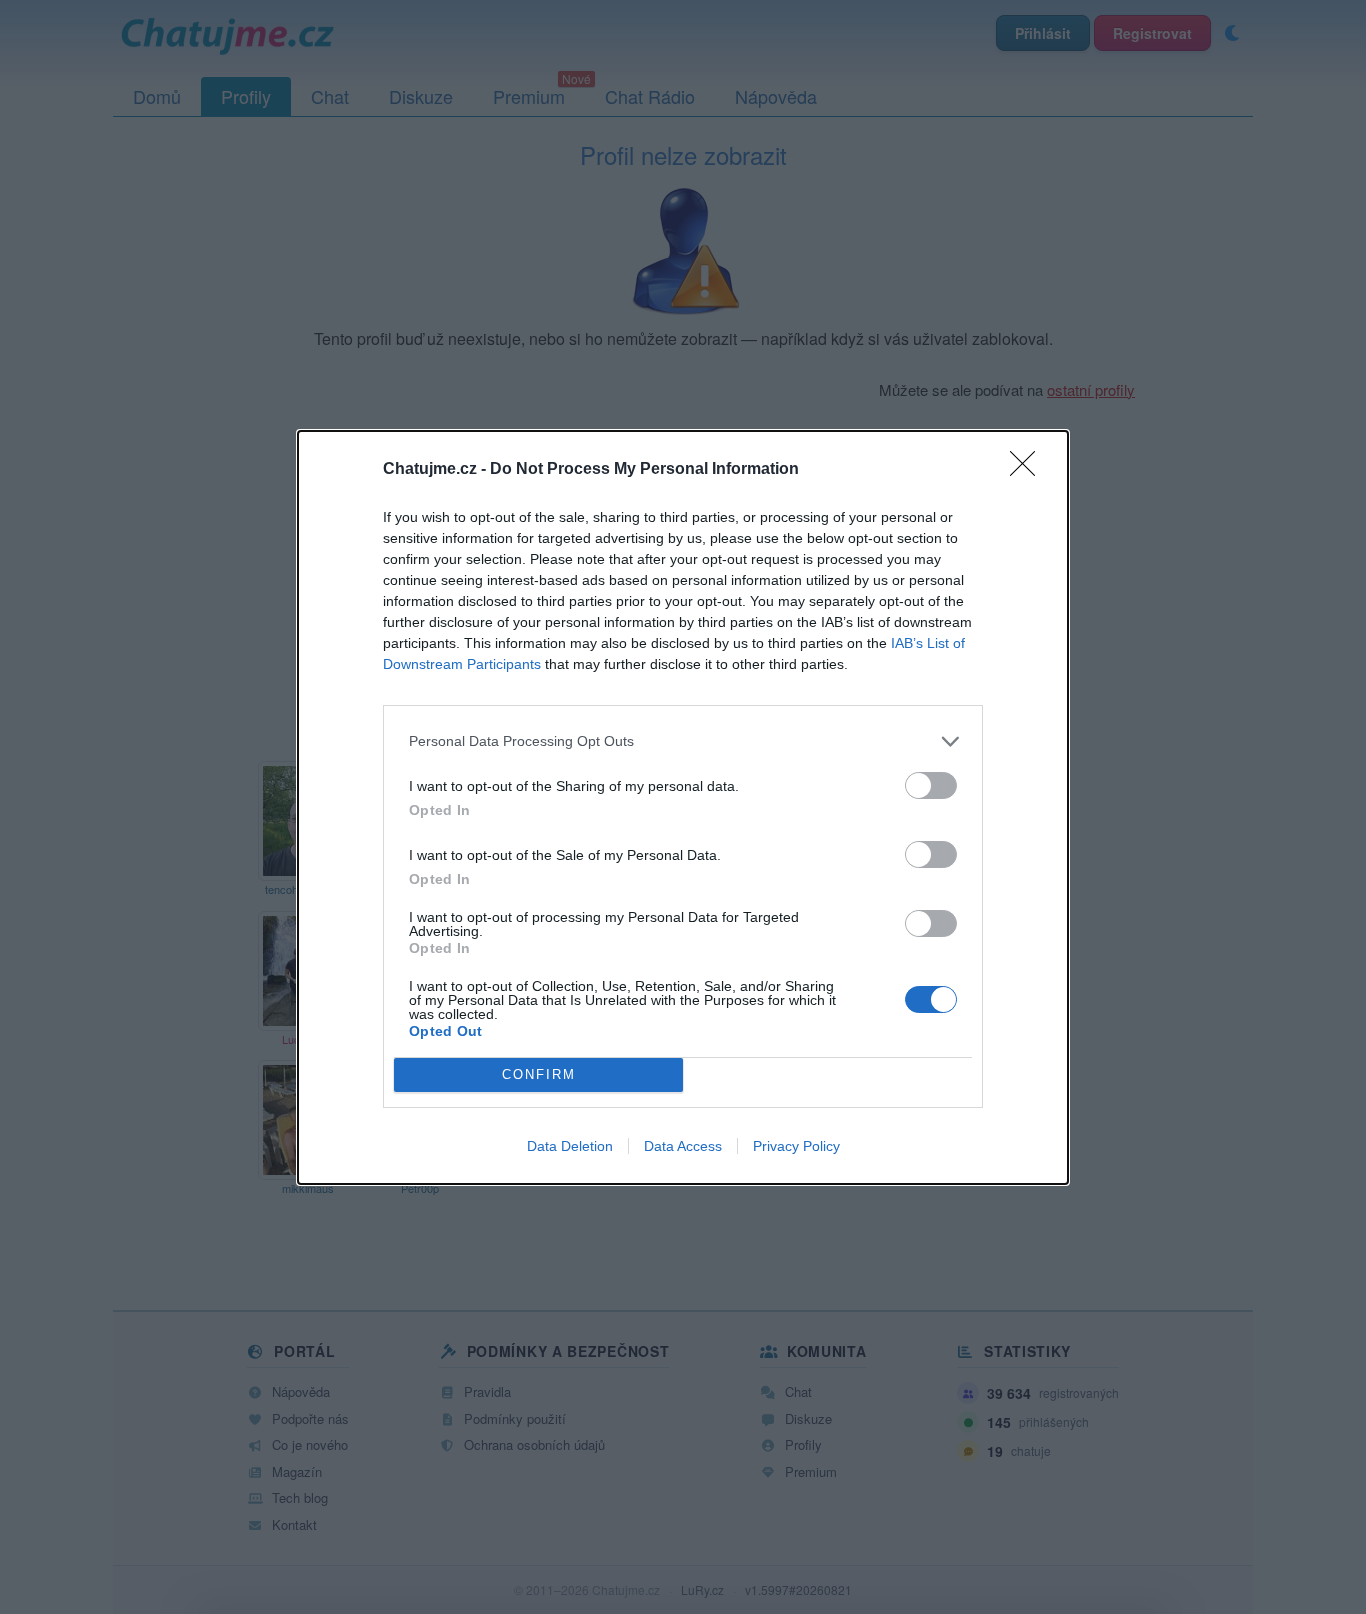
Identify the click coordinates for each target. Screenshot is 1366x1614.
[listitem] (683, 741)
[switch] (931, 785)
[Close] (1029, 470)
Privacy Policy (796, 1146)
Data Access (683, 1146)
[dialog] (683, 807)
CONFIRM (539, 1074)
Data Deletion (570, 1146)
